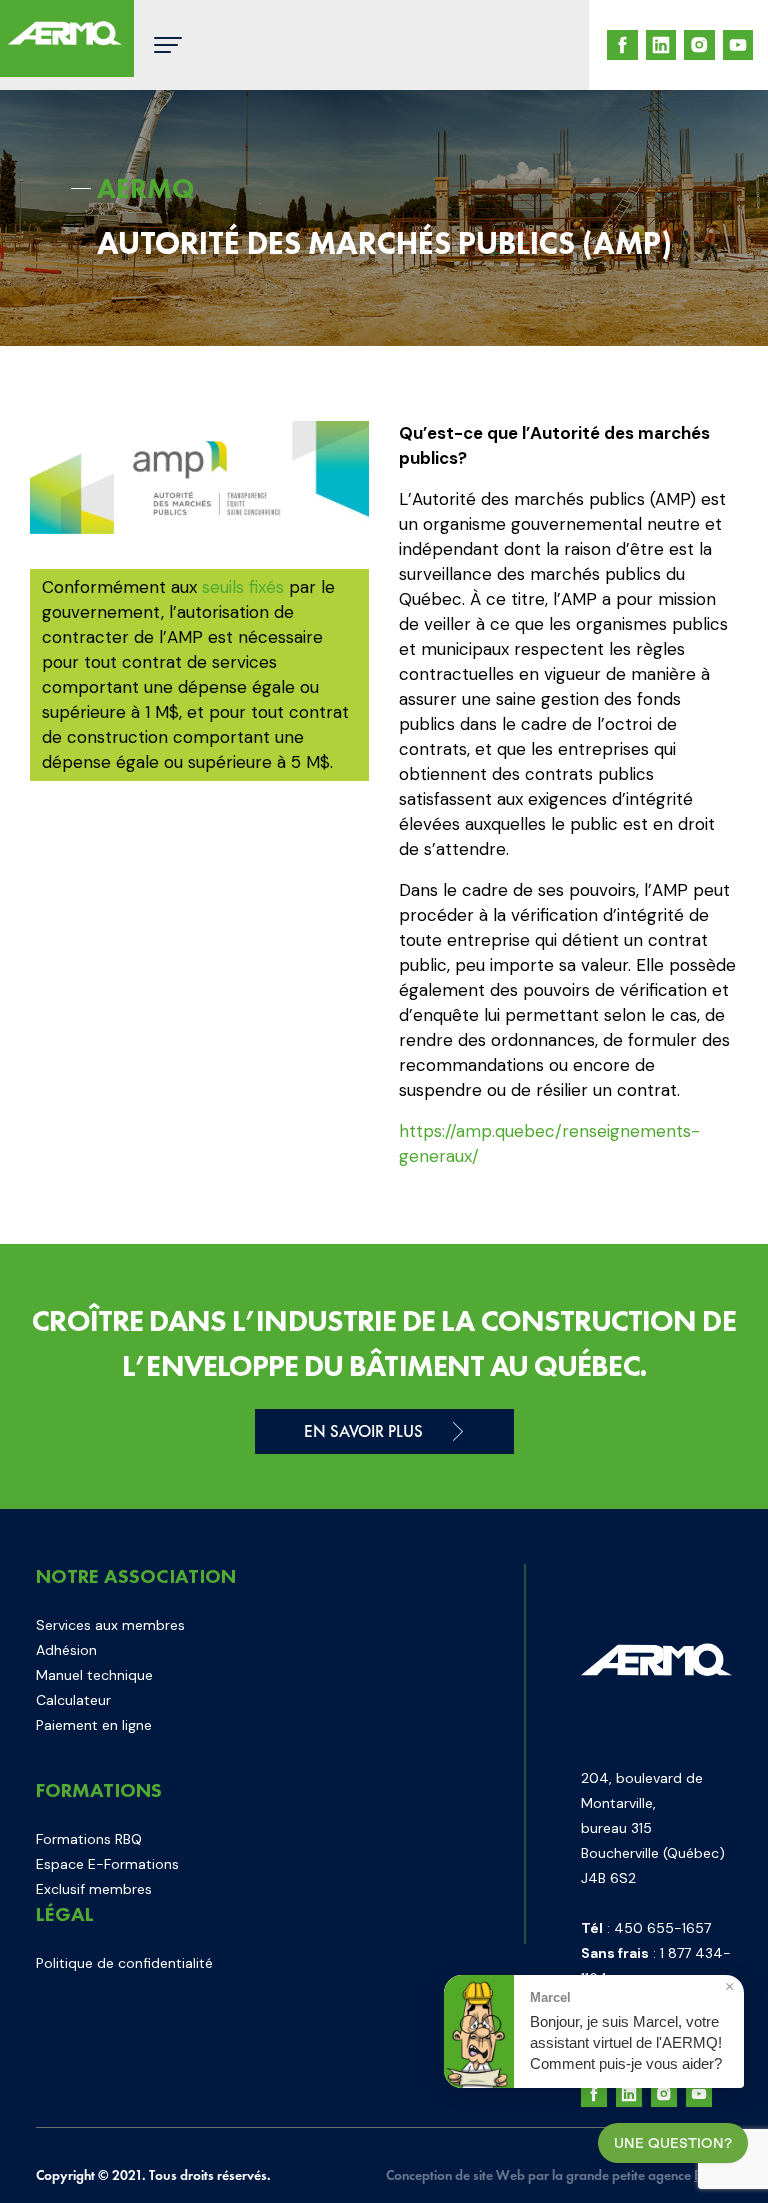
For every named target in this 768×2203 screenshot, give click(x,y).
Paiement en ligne (94, 1725)
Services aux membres (110, 1625)
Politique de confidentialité (124, 1963)
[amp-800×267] (199, 477)
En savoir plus (363, 1431)
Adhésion (66, 1650)
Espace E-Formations (107, 1864)
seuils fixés (243, 587)
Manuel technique (94, 1675)
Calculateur (73, 1700)
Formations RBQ (89, 1839)
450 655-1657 (662, 1928)
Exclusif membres (94, 1889)
